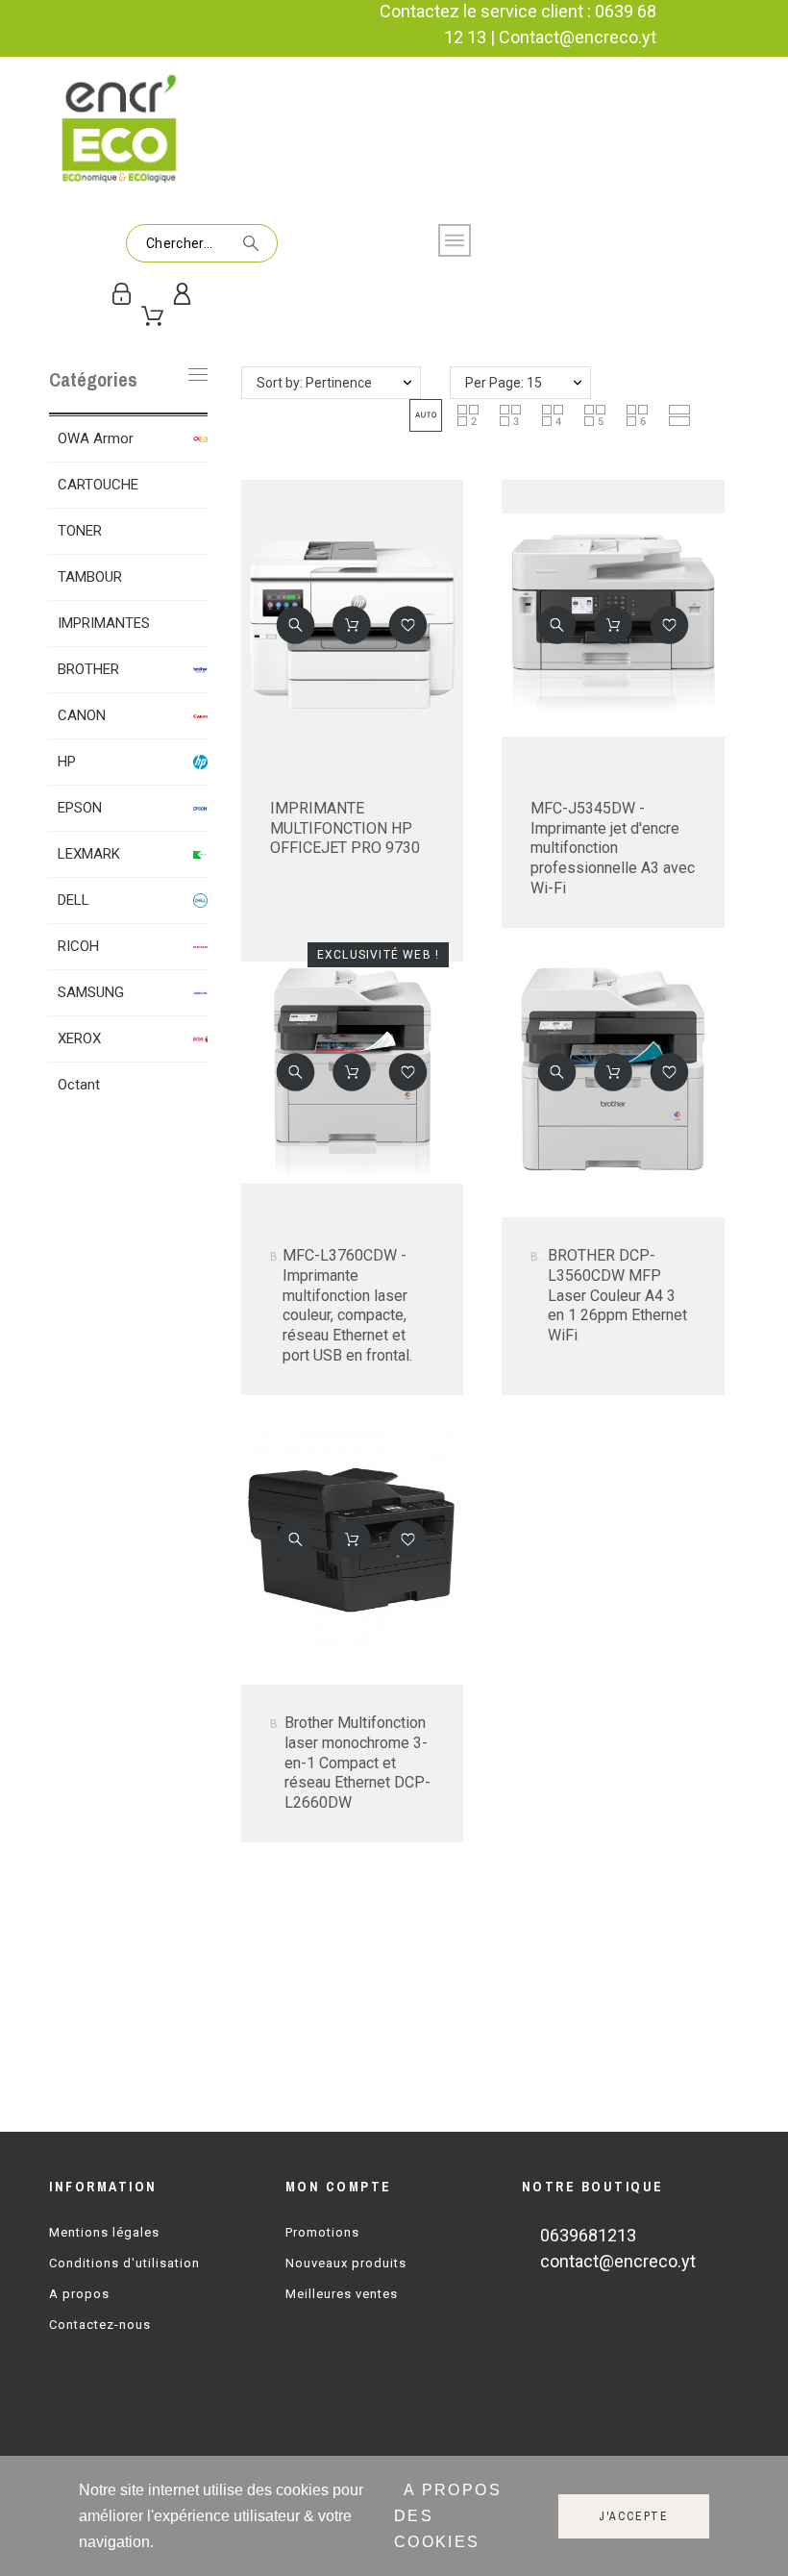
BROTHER (88, 669)
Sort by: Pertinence (314, 383)
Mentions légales (104, 2232)
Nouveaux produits (346, 2263)
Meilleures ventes (342, 2294)
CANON (82, 715)
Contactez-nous (100, 2325)
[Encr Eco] (121, 131)
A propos (79, 2294)
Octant (79, 1085)
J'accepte (634, 2516)
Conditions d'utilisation (124, 2263)
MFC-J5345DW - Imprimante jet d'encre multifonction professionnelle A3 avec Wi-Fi (613, 848)
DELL (74, 900)
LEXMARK (89, 854)
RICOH (78, 946)
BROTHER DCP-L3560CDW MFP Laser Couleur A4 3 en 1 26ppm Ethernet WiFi (617, 1295)
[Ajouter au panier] (353, 625)
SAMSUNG (91, 992)
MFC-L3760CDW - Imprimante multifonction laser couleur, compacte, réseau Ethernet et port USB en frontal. (347, 1305)
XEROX (79, 1038)
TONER (80, 531)
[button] (426, 415)
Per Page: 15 (504, 383)
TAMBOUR (90, 577)
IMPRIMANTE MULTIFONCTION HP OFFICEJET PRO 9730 (345, 828)
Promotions (322, 2232)
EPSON (80, 808)
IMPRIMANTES (104, 623)
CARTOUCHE (98, 485)
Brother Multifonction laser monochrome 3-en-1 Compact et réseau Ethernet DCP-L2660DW (357, 1763)
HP (67, 762)
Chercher (254, 243)
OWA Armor (96, 438)
